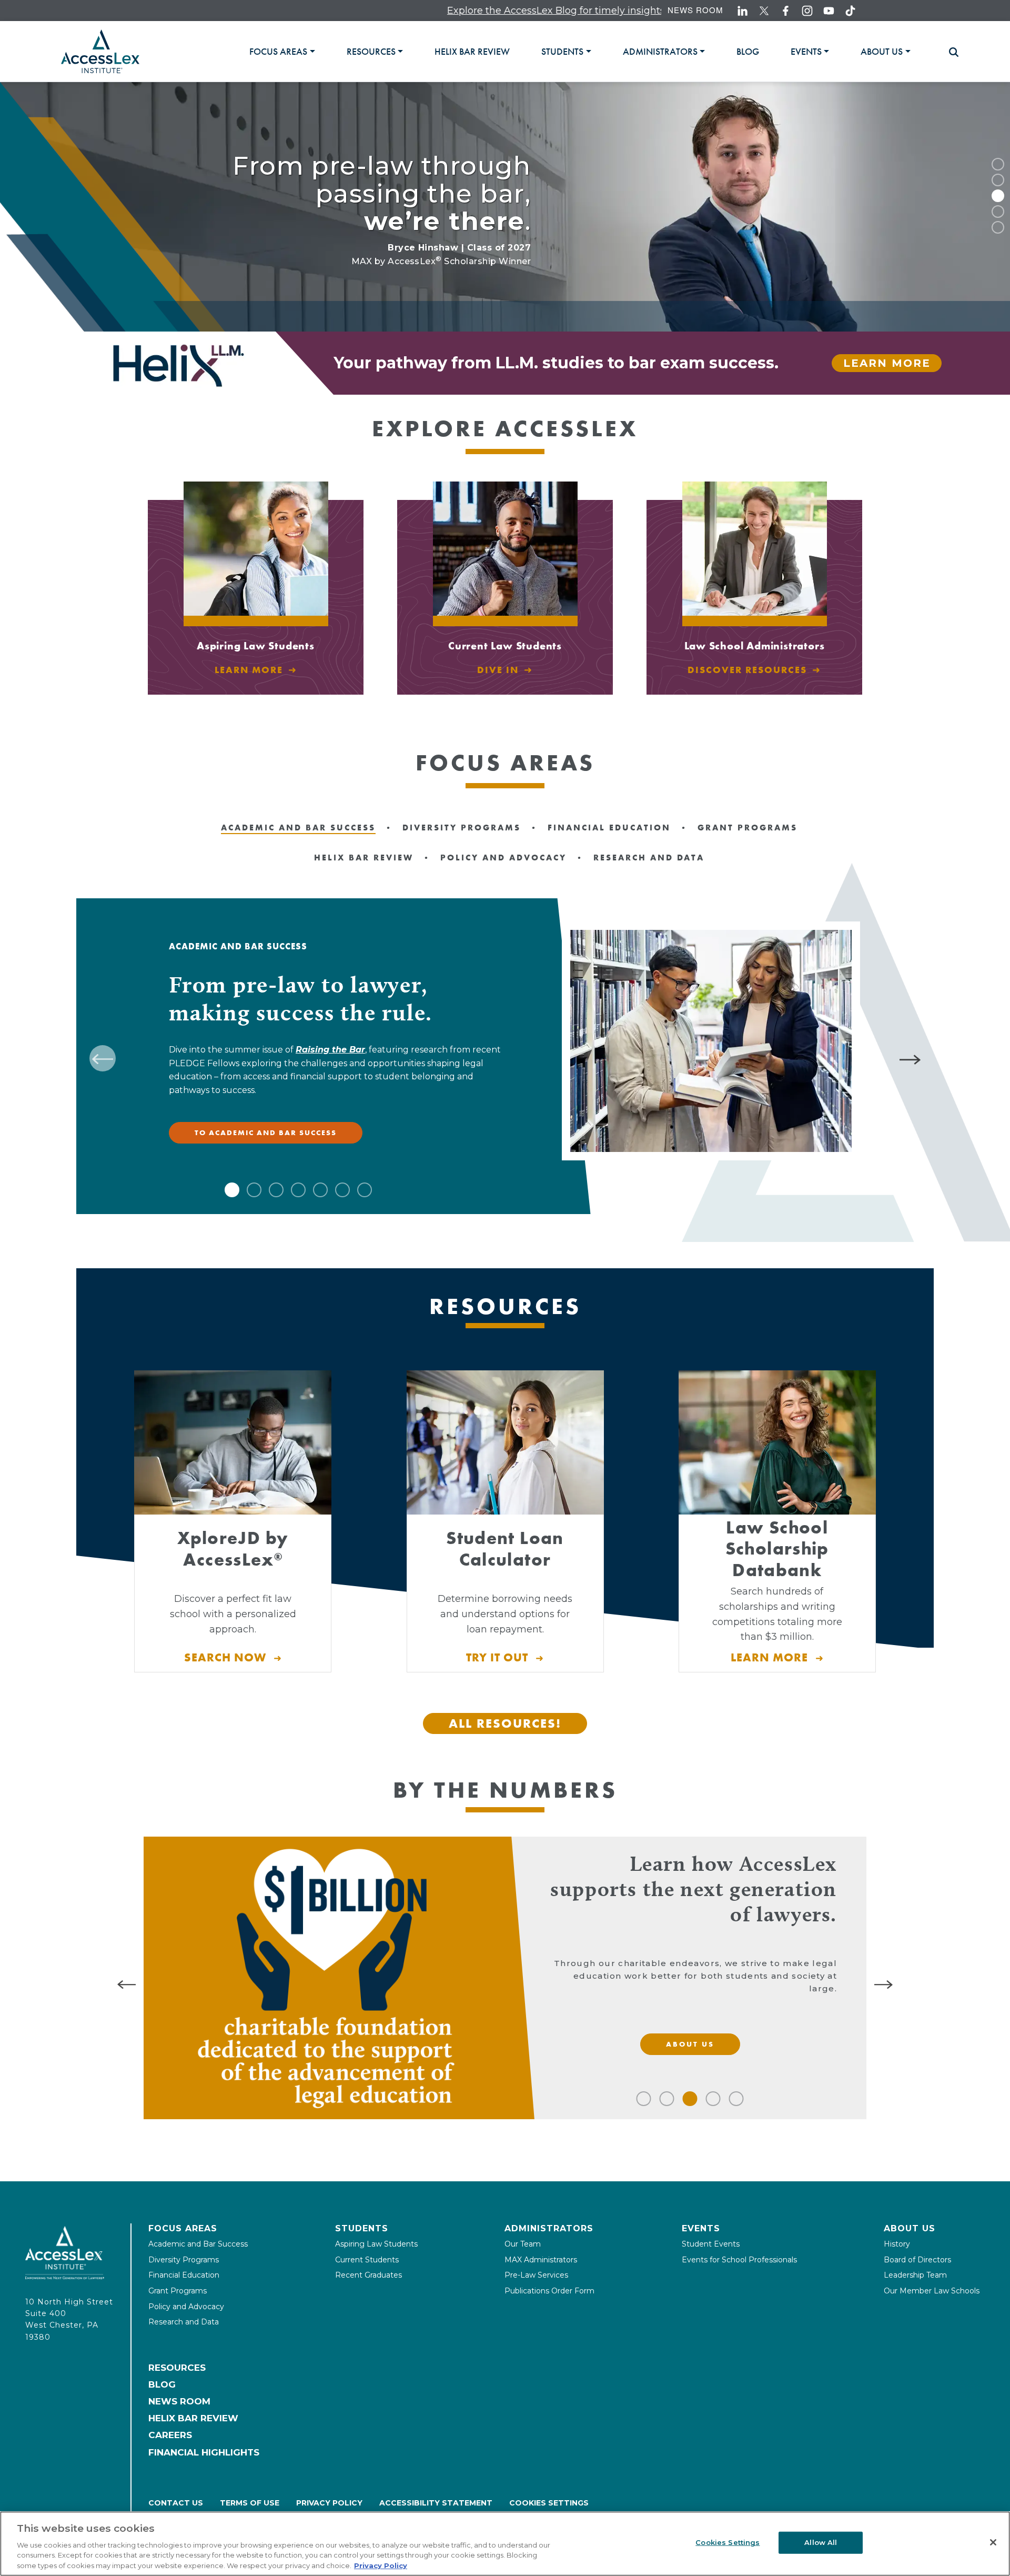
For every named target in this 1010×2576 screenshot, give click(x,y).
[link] (472, 52)
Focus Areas (183, 2228)
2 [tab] (998, 180)
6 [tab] (342, 1190)
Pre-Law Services (536, 2275)
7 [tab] (365, 1190)
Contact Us (176, 2503)
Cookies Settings (549, 2503)
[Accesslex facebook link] (786, 11)
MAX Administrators (541, 2260)
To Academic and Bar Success (266, 1132)
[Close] (993, 2542)
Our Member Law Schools (932, 2291)
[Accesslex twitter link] (764, 11)
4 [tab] (998, 212)
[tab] (282, 52)
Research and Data (184, 2322)
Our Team (523, 2244)
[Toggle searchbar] (949, 52)
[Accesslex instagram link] (807, 11)
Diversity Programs (184, 2260)
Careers (170, 2435)
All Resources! (505, 1723)
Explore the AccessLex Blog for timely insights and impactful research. (505, 11)
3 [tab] (998, 196)
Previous (103, 1058)
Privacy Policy (329, 2503)
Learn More (887, 363)
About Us (910, 2228)
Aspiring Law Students (376, 2244)
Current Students (367, 2260)
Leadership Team (915, 2275)
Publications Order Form (549, 2291)
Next (912, 1058)
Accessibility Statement (436, 2503)
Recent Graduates (368, 2275)
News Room (695, 10)
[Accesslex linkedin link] (743, 11)
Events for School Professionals (739, 2260)
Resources (177, 2368)
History (897, 2244)
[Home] (100, 51)
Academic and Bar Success (198, 2244)
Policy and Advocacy (186, 2307)
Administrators (549, 2228)
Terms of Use (250, 2503)
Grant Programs (178, 2291)
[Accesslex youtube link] (829, 11)
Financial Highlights (204, 2452)
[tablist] (593, 51)
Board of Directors (917, 2260)
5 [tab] (998, 227)
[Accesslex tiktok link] (850, 11)
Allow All (821, 2542)
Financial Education (184, 2275)
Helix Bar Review (193, 2418)
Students (362, 2228)
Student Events (711, 2244)
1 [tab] (998, 164)
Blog (162, 2384)
